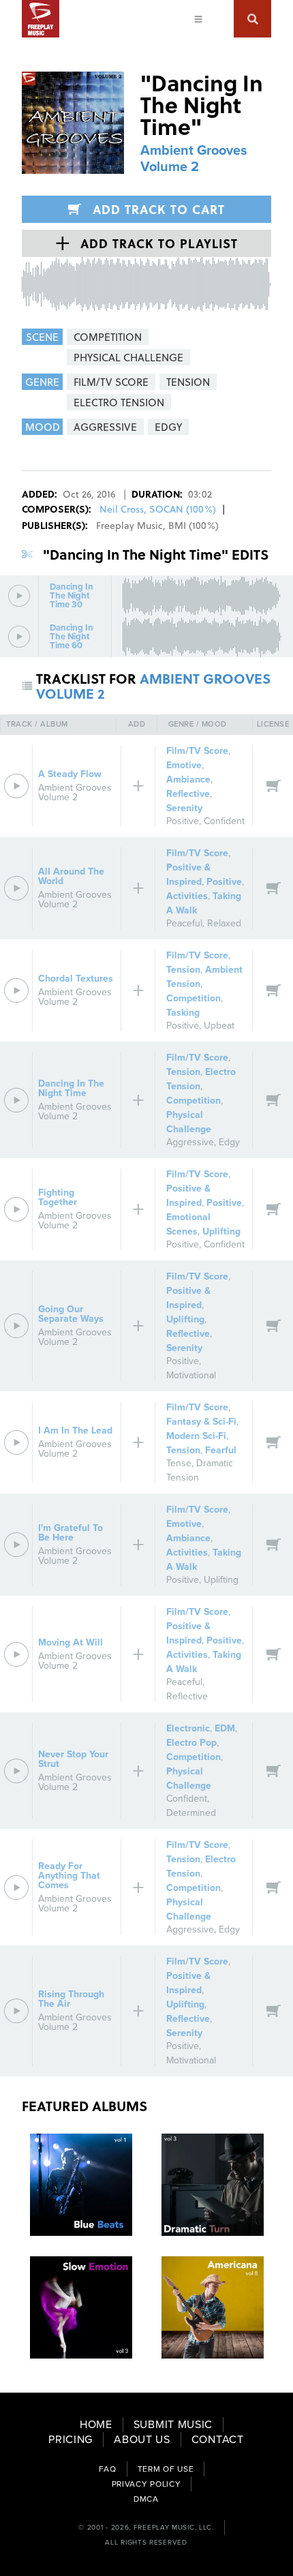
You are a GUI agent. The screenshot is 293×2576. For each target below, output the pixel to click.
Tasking (183, 1013)
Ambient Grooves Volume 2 (194, 159)
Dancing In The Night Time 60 (72, 637)
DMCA (146, 2499)
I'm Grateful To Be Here (71, 1533)
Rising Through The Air (71, 1999)
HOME (96, 2425)
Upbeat (219, 1026)
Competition (194, 998)
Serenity (184, 808)
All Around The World (71, 876)
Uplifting (221, 1231)
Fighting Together (58, 1197)
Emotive (184, 765)
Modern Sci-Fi (196, 1436)
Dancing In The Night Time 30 (72, 596)
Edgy (229, 1142)
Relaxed (224, 923)
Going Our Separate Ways (71, 1314)
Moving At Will (71, 1642)
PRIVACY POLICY (146, 2484)
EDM (225, 1728)
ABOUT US (142, 2440)
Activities (187, 896)
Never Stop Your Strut (73, 1759)
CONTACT (218, 2440)
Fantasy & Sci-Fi (201, 1422)
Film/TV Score (197, 751)
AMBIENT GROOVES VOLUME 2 (153, 686)
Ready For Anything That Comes (69, 1876)
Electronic (188, 1728)
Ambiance (188, 779)
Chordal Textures (76, 979)
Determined (191, 1813)
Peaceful (184, 923)
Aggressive (190, 1142)
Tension (183, 970)
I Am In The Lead (75, 1430)
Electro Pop (191, 1743)
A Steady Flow (70, 774)
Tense (179, 1463)
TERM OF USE (166, 2469)
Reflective (188, 794)
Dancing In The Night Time (71, 1088)
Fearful (221, 1450)
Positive (183, 821)
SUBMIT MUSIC (173, 2425)
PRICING (71, 2440)
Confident (224, 821)
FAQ (108, 2469)
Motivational (191, 1375)
